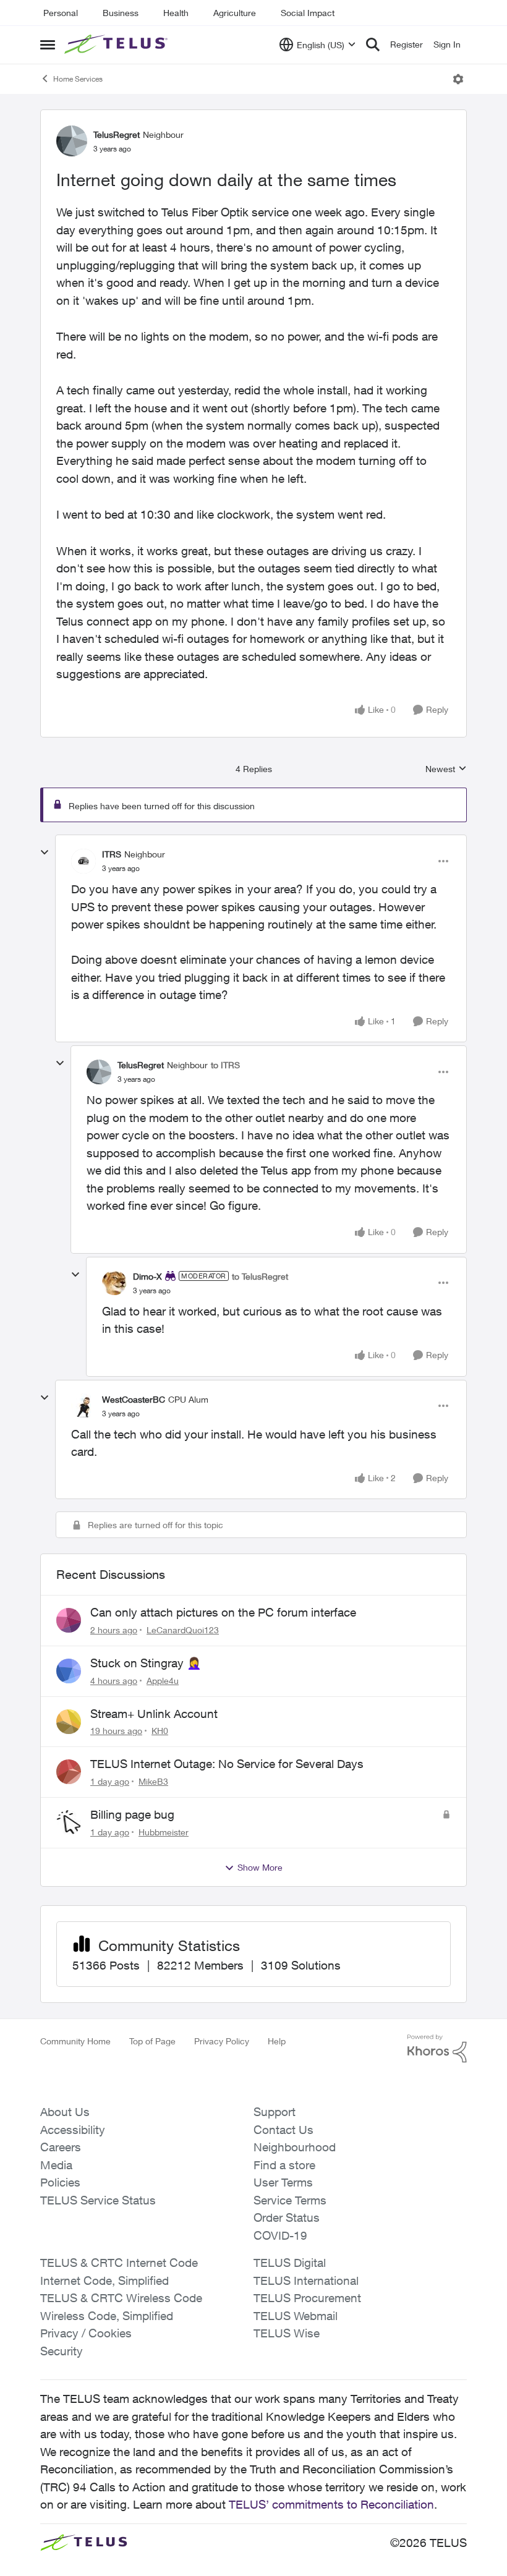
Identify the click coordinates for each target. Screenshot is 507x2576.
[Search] (373, 45)
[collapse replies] (45, 852)
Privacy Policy (222, 2041)
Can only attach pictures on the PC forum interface (223, 1612)
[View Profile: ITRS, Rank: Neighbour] (83, 861)
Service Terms (290, 2200)
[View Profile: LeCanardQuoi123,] (69, 1620)
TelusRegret (117, 134)
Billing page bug (132, 1814)
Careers (61, 2147)
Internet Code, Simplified (104, 2281)
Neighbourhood (295, 2147)
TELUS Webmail (296, 2316)
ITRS (112, 854)
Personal (61, 13)
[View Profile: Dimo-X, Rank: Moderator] (114, 1283)
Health (176, 13)
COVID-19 (280, 2235)
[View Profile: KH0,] (69, 1722)
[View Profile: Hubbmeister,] (69, 1822)
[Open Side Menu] (48, 45)
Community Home (75, 2041)
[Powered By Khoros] (437, 2049)
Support (275, 2112)
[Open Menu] (458, 79)
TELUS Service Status (98, 2200)
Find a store (284, 2165)
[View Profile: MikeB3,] (69, 1772)
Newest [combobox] (446, 769)
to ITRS (225, 1065)
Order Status (287, 2217)
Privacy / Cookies (86, 2333)
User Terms (283, 2182)
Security (62, 2351)
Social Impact (308, 13)
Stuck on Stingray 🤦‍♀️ (146, 1663)
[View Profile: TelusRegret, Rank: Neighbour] (72, 141)
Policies (60, 2182)
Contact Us (283, 2130)
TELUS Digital (290, 2263)
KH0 (160, 1731)
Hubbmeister (164, 1832)
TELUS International (306, 2281)
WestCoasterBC (134, 1399)
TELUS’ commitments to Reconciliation (331, 2504)
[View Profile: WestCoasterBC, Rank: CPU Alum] (83, 1406)
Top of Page (152, 2041)
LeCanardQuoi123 (183, 1630)
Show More (260, 1867)
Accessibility (73, 2130)
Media (56, 2165)
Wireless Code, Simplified (107, 2316)
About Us (65, 2112)
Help (277, 2041)
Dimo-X (147, 1276)
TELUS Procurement (307, 2298)
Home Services (78, 79)
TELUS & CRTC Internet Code (119, 2263)
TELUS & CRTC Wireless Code (121, 2298)
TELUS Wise (287, 2333)
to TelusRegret (260, 1276)
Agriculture (235, 13)
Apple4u (163, 1681)
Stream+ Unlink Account (154, 1714)
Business (121, 13)
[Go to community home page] (117, 45)
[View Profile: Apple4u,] (69, 1671)
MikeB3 (153, 1781)
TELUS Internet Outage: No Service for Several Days (227, 1764)
